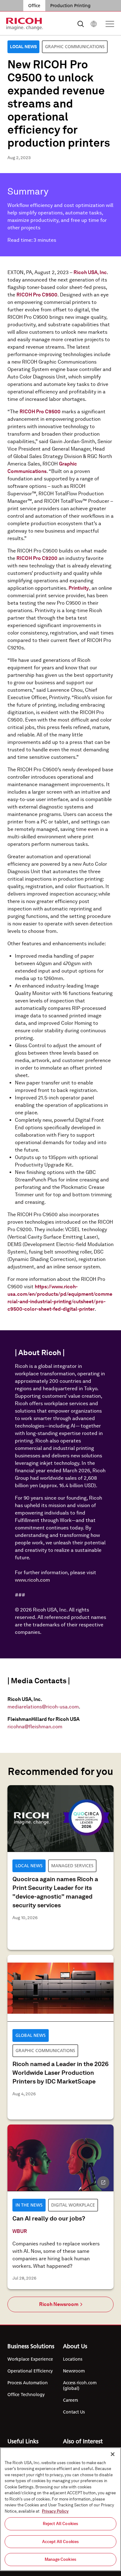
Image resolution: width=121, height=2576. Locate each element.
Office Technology (26, 2395)
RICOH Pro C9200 (37, 558)
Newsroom (74, 2371)
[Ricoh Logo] (25, 24)
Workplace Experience (30, 2359)
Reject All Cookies (60, 2524)
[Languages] (94, 24)
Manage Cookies (60, 2559)
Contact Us (74, 2412)
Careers (70, 2400)
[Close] (113, 2454)
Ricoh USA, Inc (90, 272)
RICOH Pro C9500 (37, 295)
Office (34, 6)
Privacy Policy (55, 2511)
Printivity (79, 588)
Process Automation (28, 2383)
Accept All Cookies (60, 2542)
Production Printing (70, 6)
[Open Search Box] (81, 24)
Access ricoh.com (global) (80, 2386)
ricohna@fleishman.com (35, 1727)
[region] (60, 2509)
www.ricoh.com (32, 1580)
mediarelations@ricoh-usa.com (43, 1707)
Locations (73, 2359)
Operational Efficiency (30, 2371)
